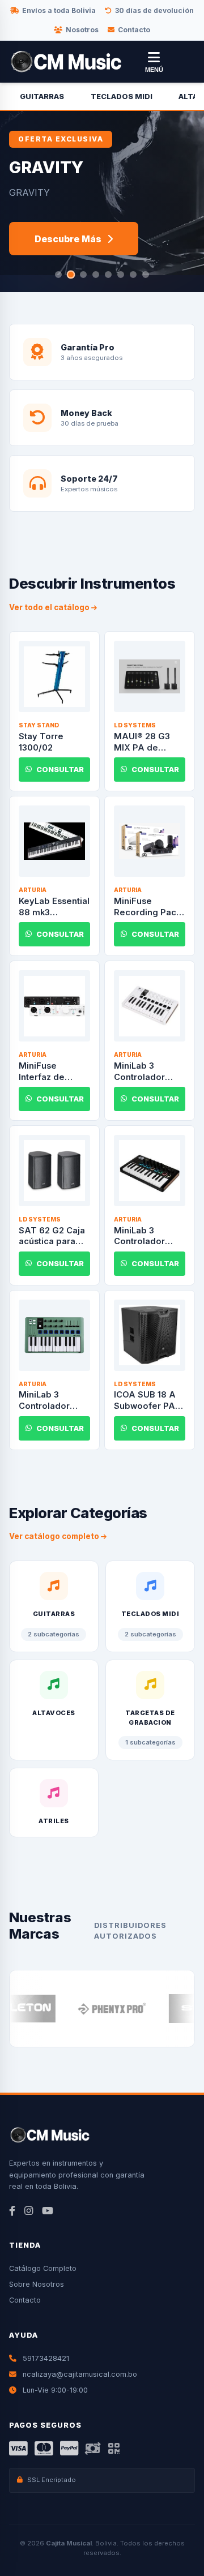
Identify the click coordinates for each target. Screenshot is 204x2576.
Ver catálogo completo (55, 1536)
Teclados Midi (122, 97)
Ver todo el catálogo (50, 607)
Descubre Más (68, 239)
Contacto (134, 30)
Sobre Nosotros (37, 2284)
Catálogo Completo (43, 2268)
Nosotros (82, 30)
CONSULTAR (60, 770)
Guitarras (42, 97)
